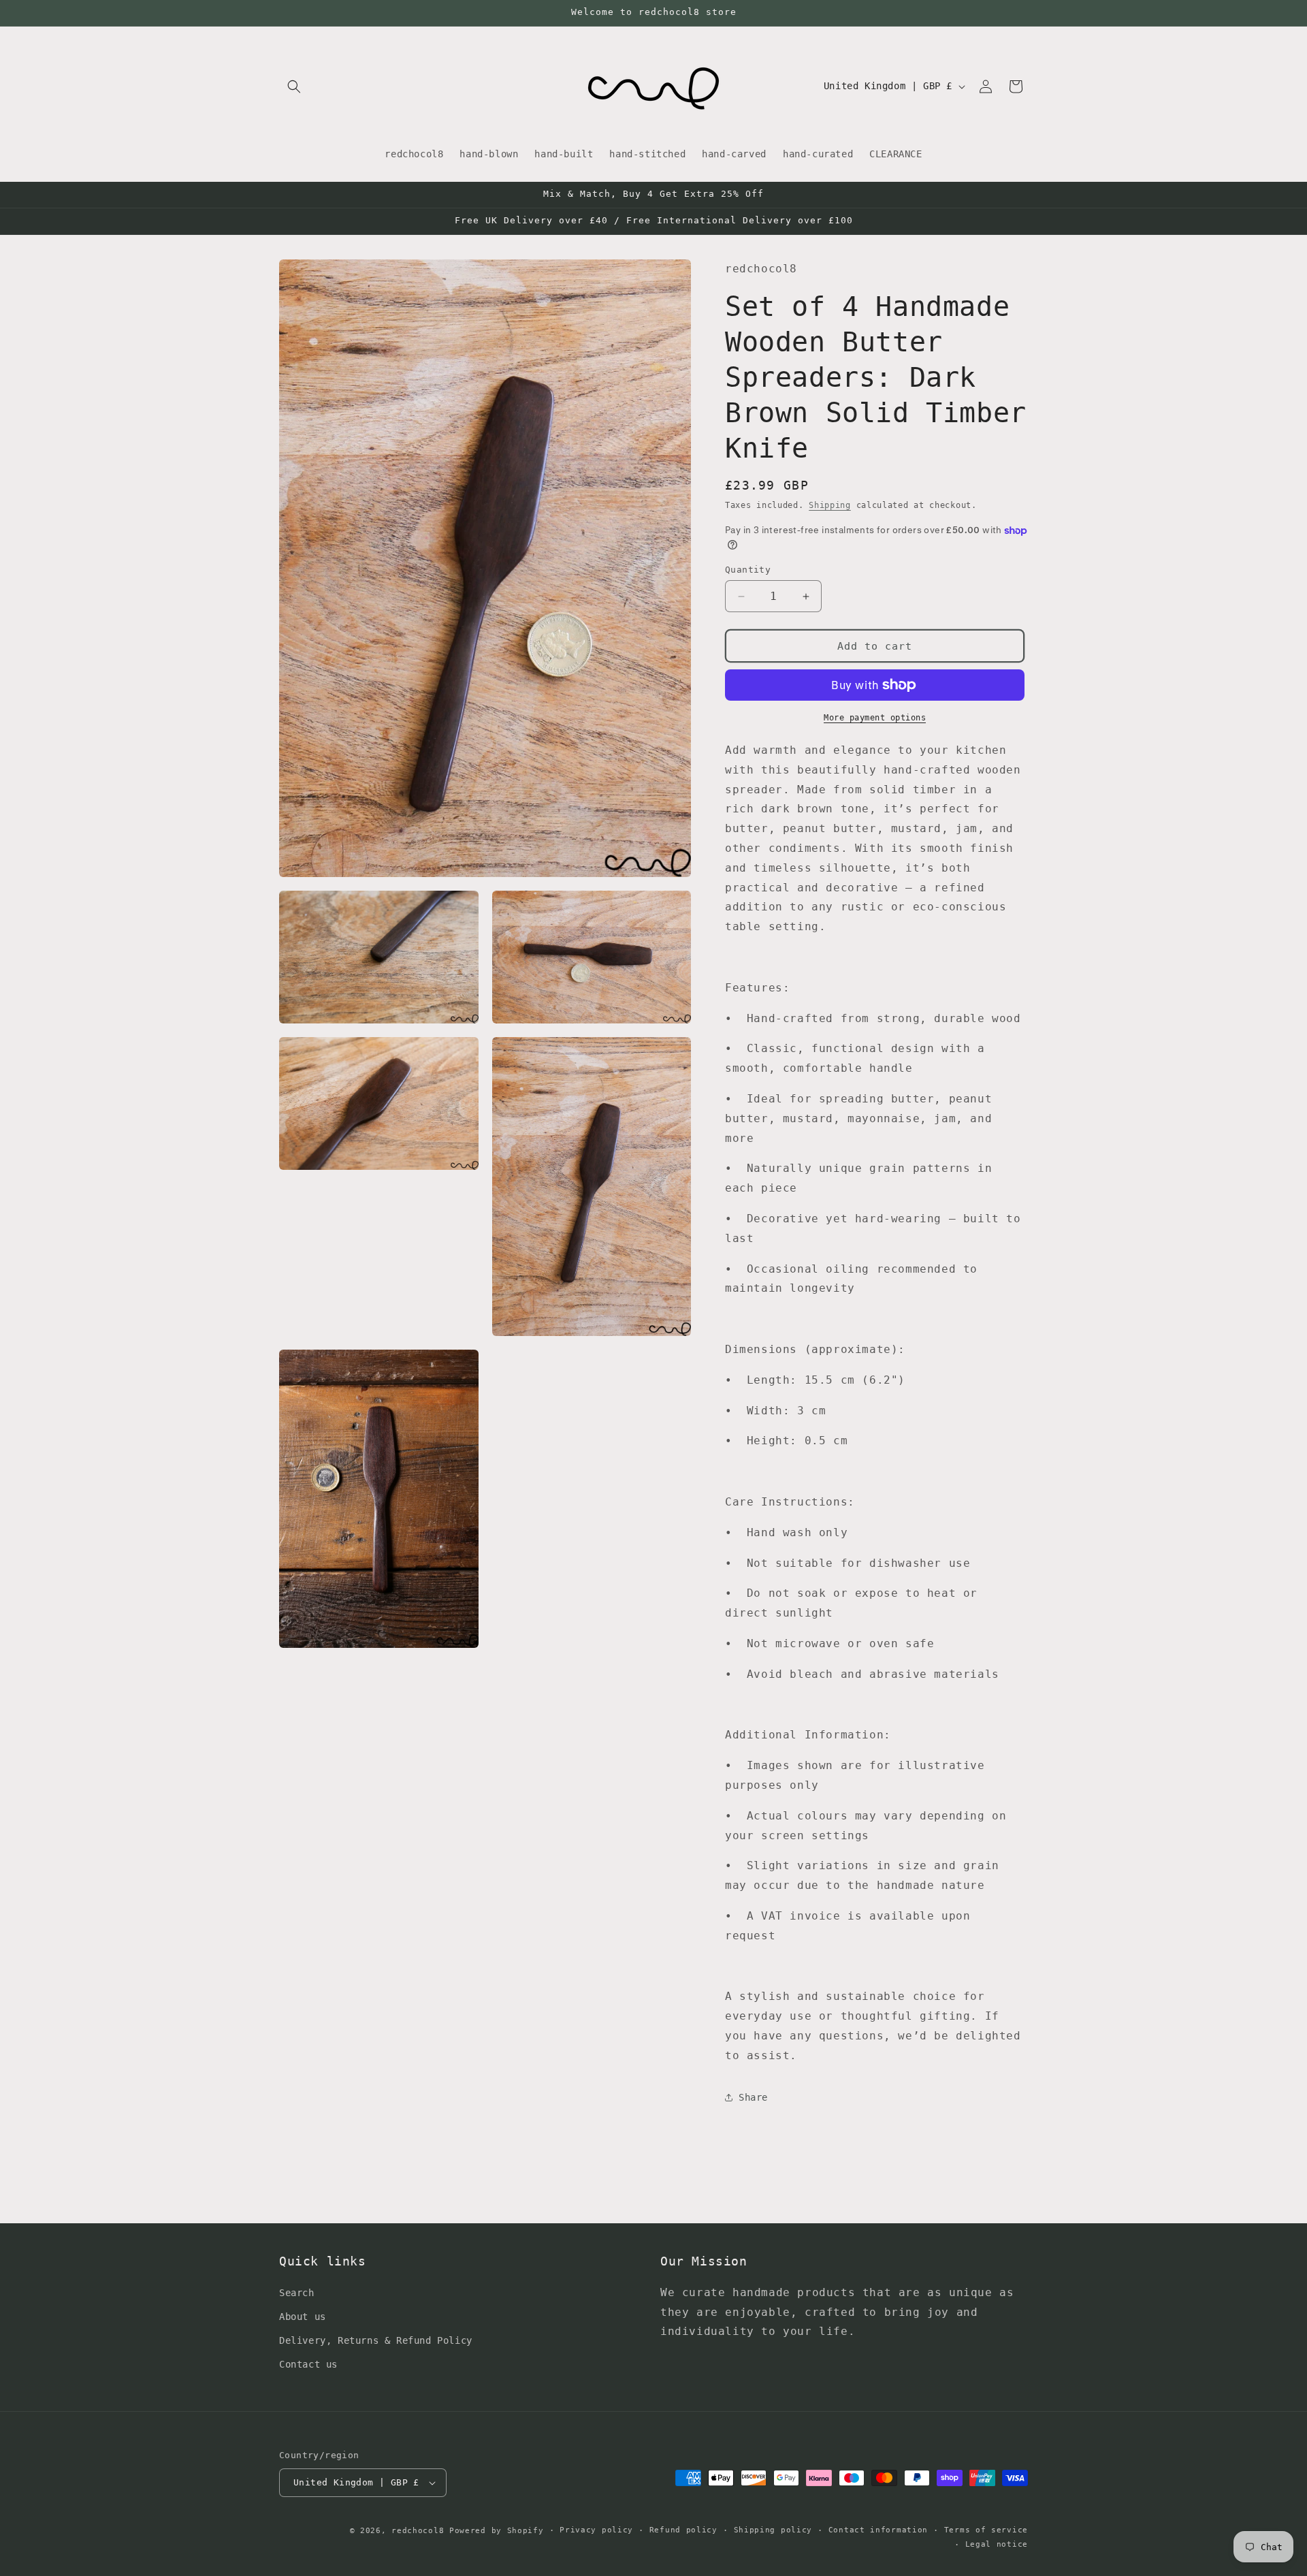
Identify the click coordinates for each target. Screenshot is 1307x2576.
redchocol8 (418, 2531)
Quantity (748, 570)
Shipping (830, 505)
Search (297, 2293)
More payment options (875, 718)
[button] (294, 86)
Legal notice (997, 2544)
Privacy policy (596, 2530)
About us (303, 2317)
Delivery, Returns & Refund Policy (376, 2340)
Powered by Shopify (497, 2531)
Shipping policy (773, 2530)
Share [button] (753, 2097)
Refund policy (683, 2530)
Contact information (878, 2530)
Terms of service (986, 2530)
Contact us (308, 2364)
